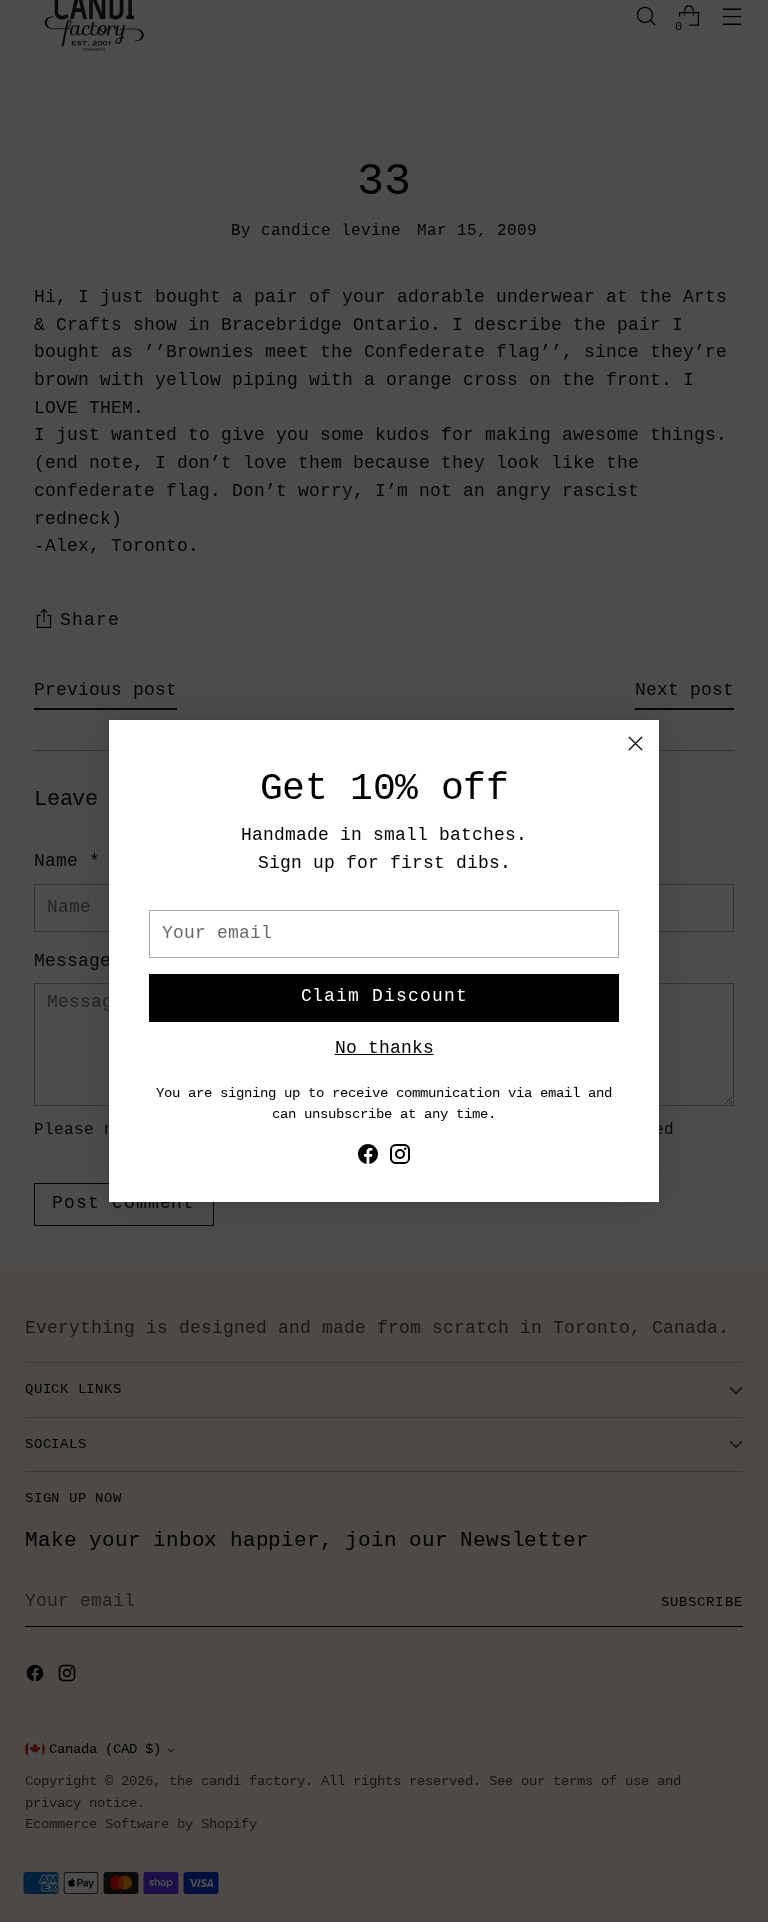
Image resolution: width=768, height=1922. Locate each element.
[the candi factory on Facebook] (368, 1159)
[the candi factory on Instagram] (400, 1159)
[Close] (635, 743)
